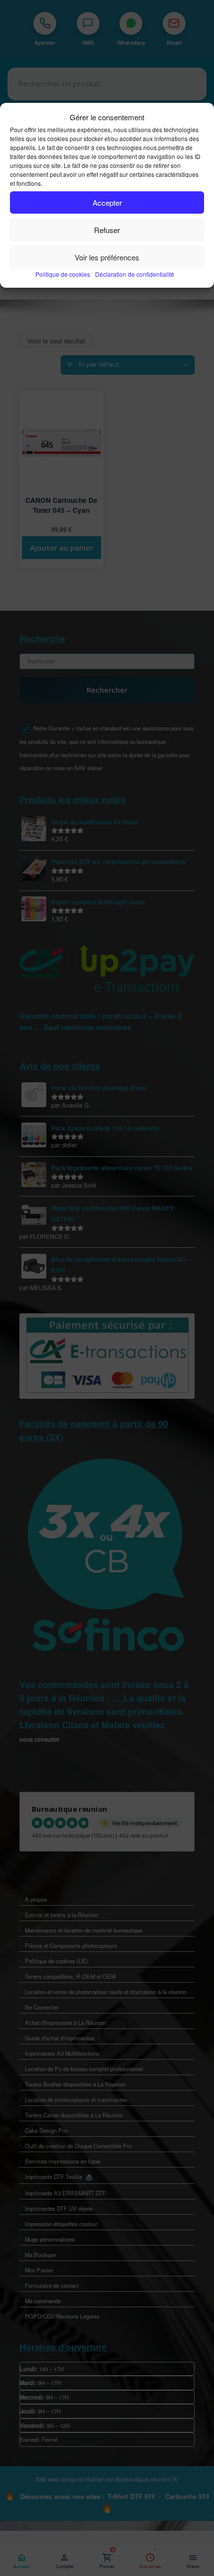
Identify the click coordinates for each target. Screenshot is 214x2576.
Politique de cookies (63, 274)
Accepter (107, 202)
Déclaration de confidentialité (135, 274)
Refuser (107, 230)
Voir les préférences (107, 257)
